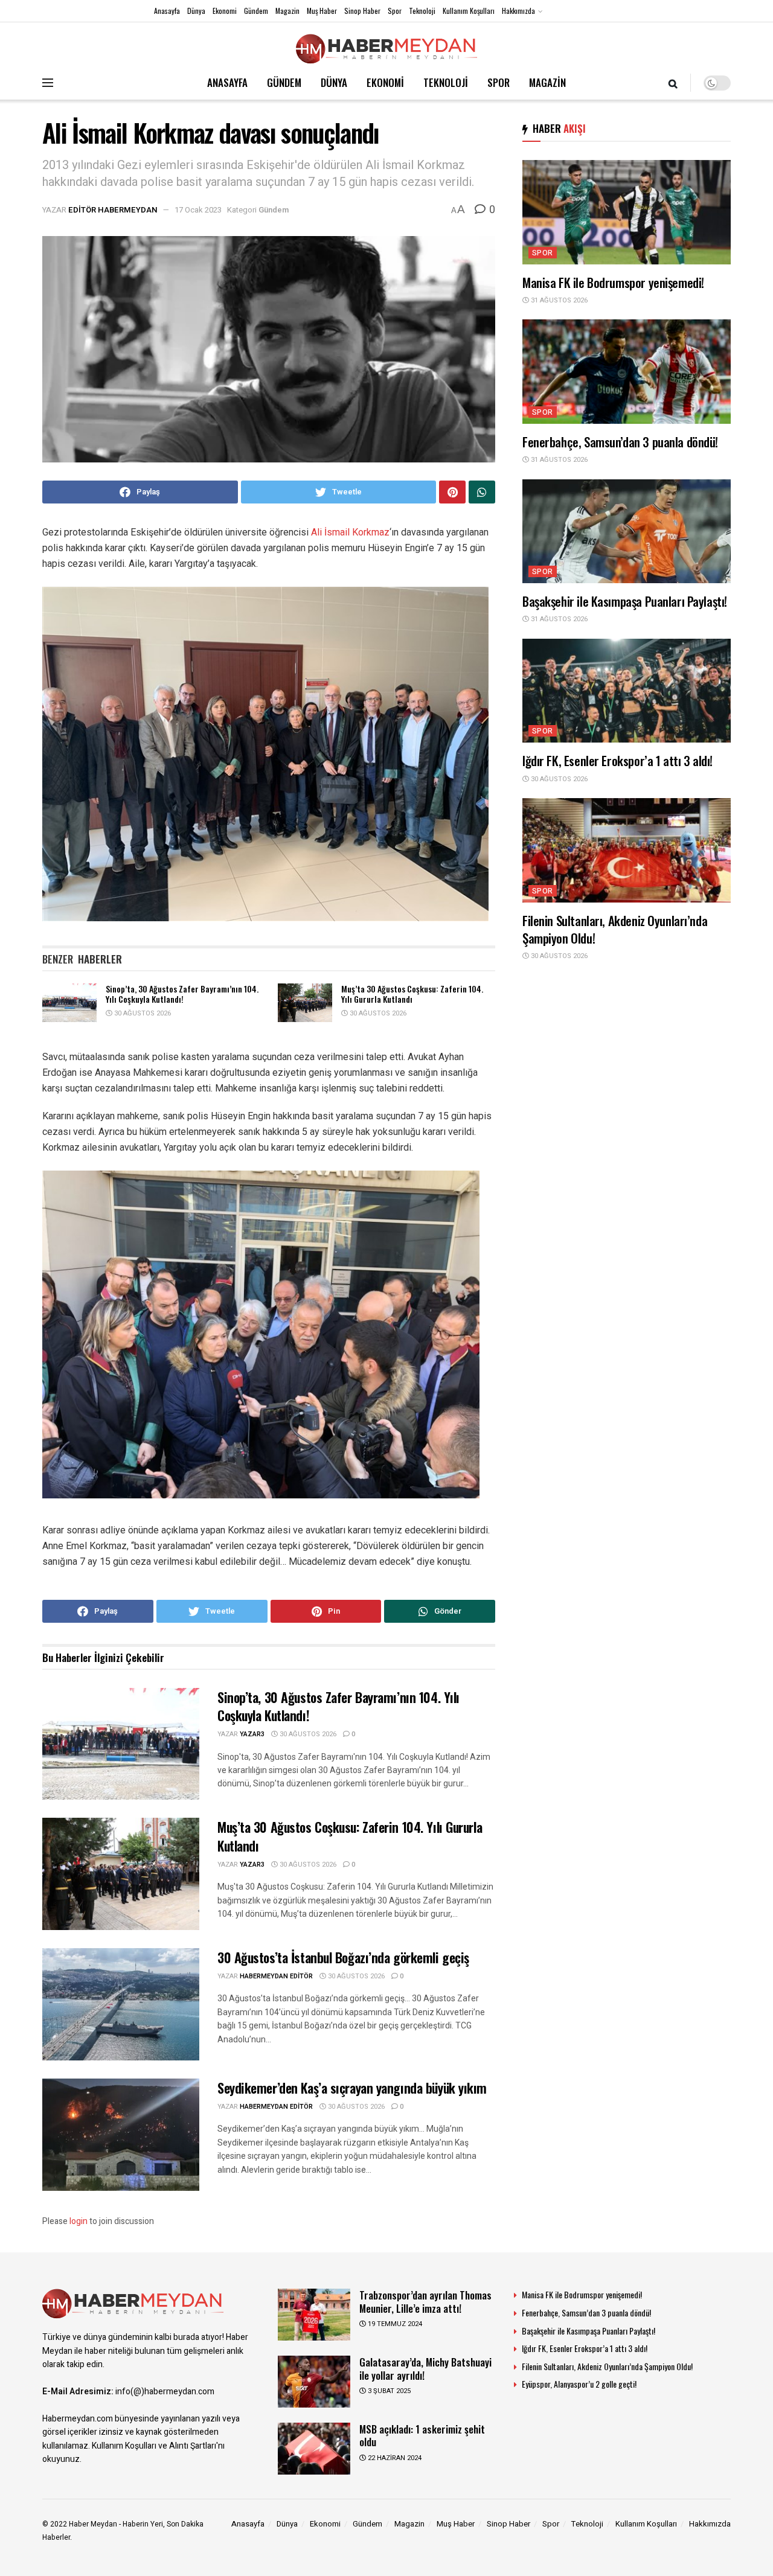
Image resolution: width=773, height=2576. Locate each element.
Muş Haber (322, 11)
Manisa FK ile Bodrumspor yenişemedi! (613, 282)
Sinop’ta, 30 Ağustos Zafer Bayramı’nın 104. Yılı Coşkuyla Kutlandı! (182, 994)
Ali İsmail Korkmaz (350, 532)
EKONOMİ (385, 82)
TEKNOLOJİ (446, 82)
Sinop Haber (362, 11)
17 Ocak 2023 (198, 210)
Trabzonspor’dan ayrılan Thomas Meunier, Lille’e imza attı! (425, 2301)
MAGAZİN (547, 82)
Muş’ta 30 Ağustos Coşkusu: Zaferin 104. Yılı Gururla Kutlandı (412, 994)
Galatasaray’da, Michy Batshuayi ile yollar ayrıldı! (425, 2368)
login (79, 2221)
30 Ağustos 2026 (142, 1013)
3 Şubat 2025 (388, 2391)
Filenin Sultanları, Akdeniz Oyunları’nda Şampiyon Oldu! (615, 929)
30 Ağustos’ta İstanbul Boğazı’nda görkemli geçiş (343, 1957)
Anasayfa (167, 11)
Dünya (196, 11)
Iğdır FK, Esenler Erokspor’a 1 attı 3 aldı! (617, 760)
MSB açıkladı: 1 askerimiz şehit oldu (422, 2435)
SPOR (499, 82)
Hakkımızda (518, 11)
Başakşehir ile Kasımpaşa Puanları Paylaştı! (625, 601)
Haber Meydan (93, 2524)
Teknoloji (422, 11)
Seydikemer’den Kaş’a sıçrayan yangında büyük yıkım (352, 2088)
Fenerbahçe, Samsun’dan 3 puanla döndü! (620, 442)
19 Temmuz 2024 (394, 2324)
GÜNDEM (284, 82)
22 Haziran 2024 (394, 2458)
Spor (395, 11)
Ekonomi (225, 11)
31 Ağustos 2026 (558, 300)
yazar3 (252, 1734)
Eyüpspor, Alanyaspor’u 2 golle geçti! (579, 2384)
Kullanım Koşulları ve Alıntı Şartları (154, 2446)
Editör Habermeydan (113, 210)
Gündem (256, 11)
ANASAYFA (227, 82)
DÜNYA (334, 82)
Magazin (287, 11)
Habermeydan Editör (276, 1976)
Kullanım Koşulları (469, 11)
